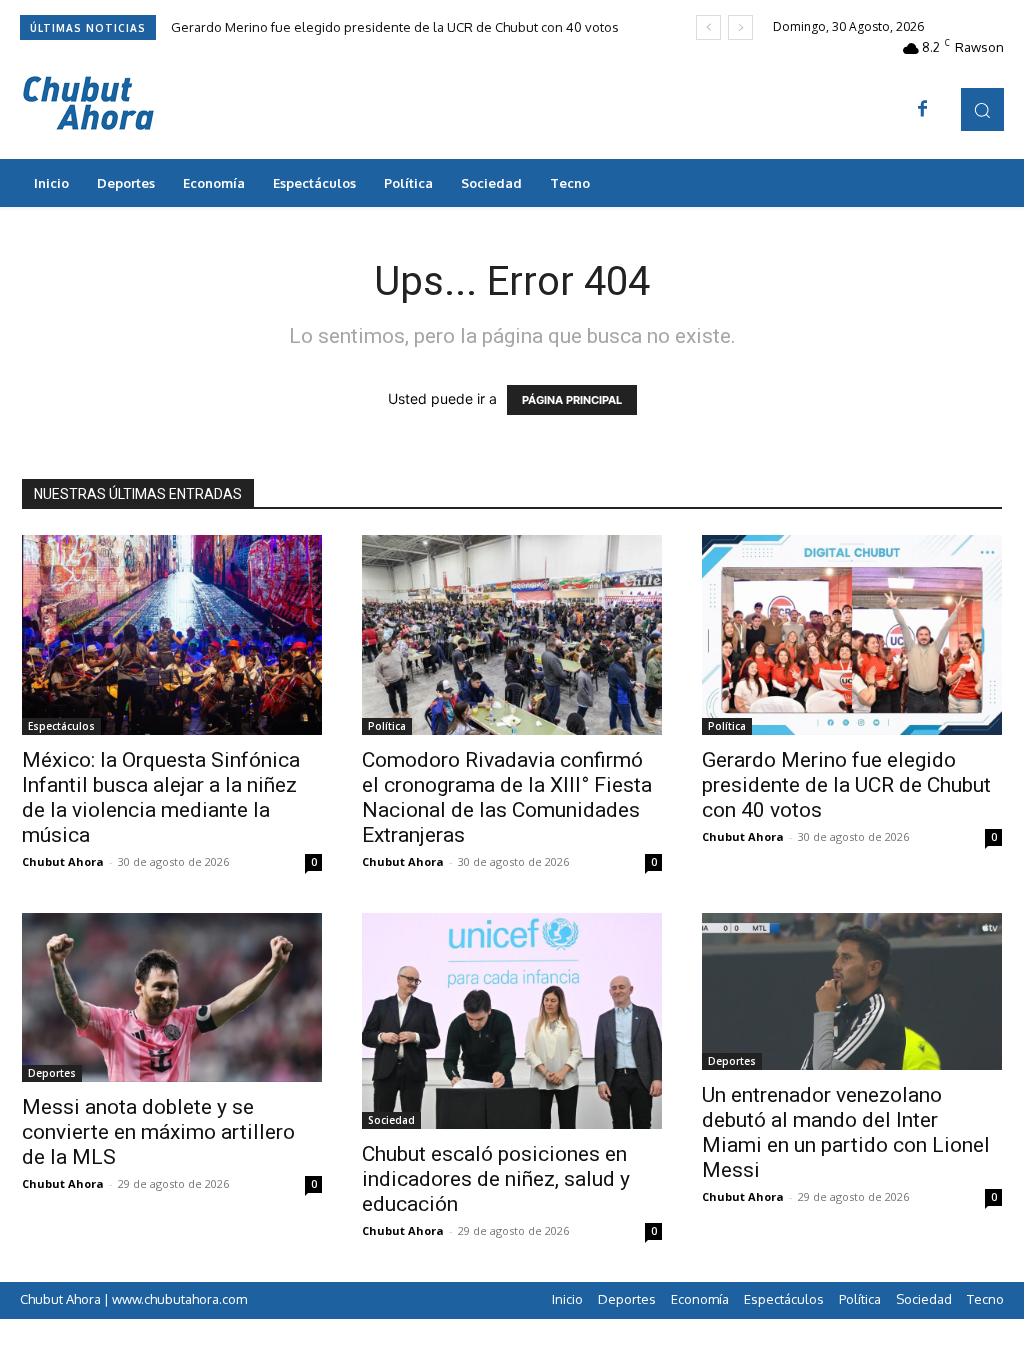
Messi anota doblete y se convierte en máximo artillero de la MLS (158, 1132)
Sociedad (391, 1120)
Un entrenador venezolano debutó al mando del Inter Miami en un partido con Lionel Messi (846, 1132)
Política (387, 726)
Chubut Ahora (63, 861)
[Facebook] (923, 110)
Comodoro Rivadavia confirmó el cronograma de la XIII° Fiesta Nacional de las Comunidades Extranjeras (507, 797)
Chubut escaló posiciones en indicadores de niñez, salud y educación (496, 1179)
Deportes (52, 1073)
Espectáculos (61, 726)
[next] (740, 27)
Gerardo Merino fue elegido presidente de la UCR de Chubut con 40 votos (395, 27)
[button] (982, 109)
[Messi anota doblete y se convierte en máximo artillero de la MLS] (172, 997)
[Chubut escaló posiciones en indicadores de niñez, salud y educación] (512, 1021)
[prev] (708, 27)
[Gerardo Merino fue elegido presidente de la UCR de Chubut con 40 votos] (852, 635)
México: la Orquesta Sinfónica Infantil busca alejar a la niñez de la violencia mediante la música (161, 797)
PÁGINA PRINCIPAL (572, 400)
